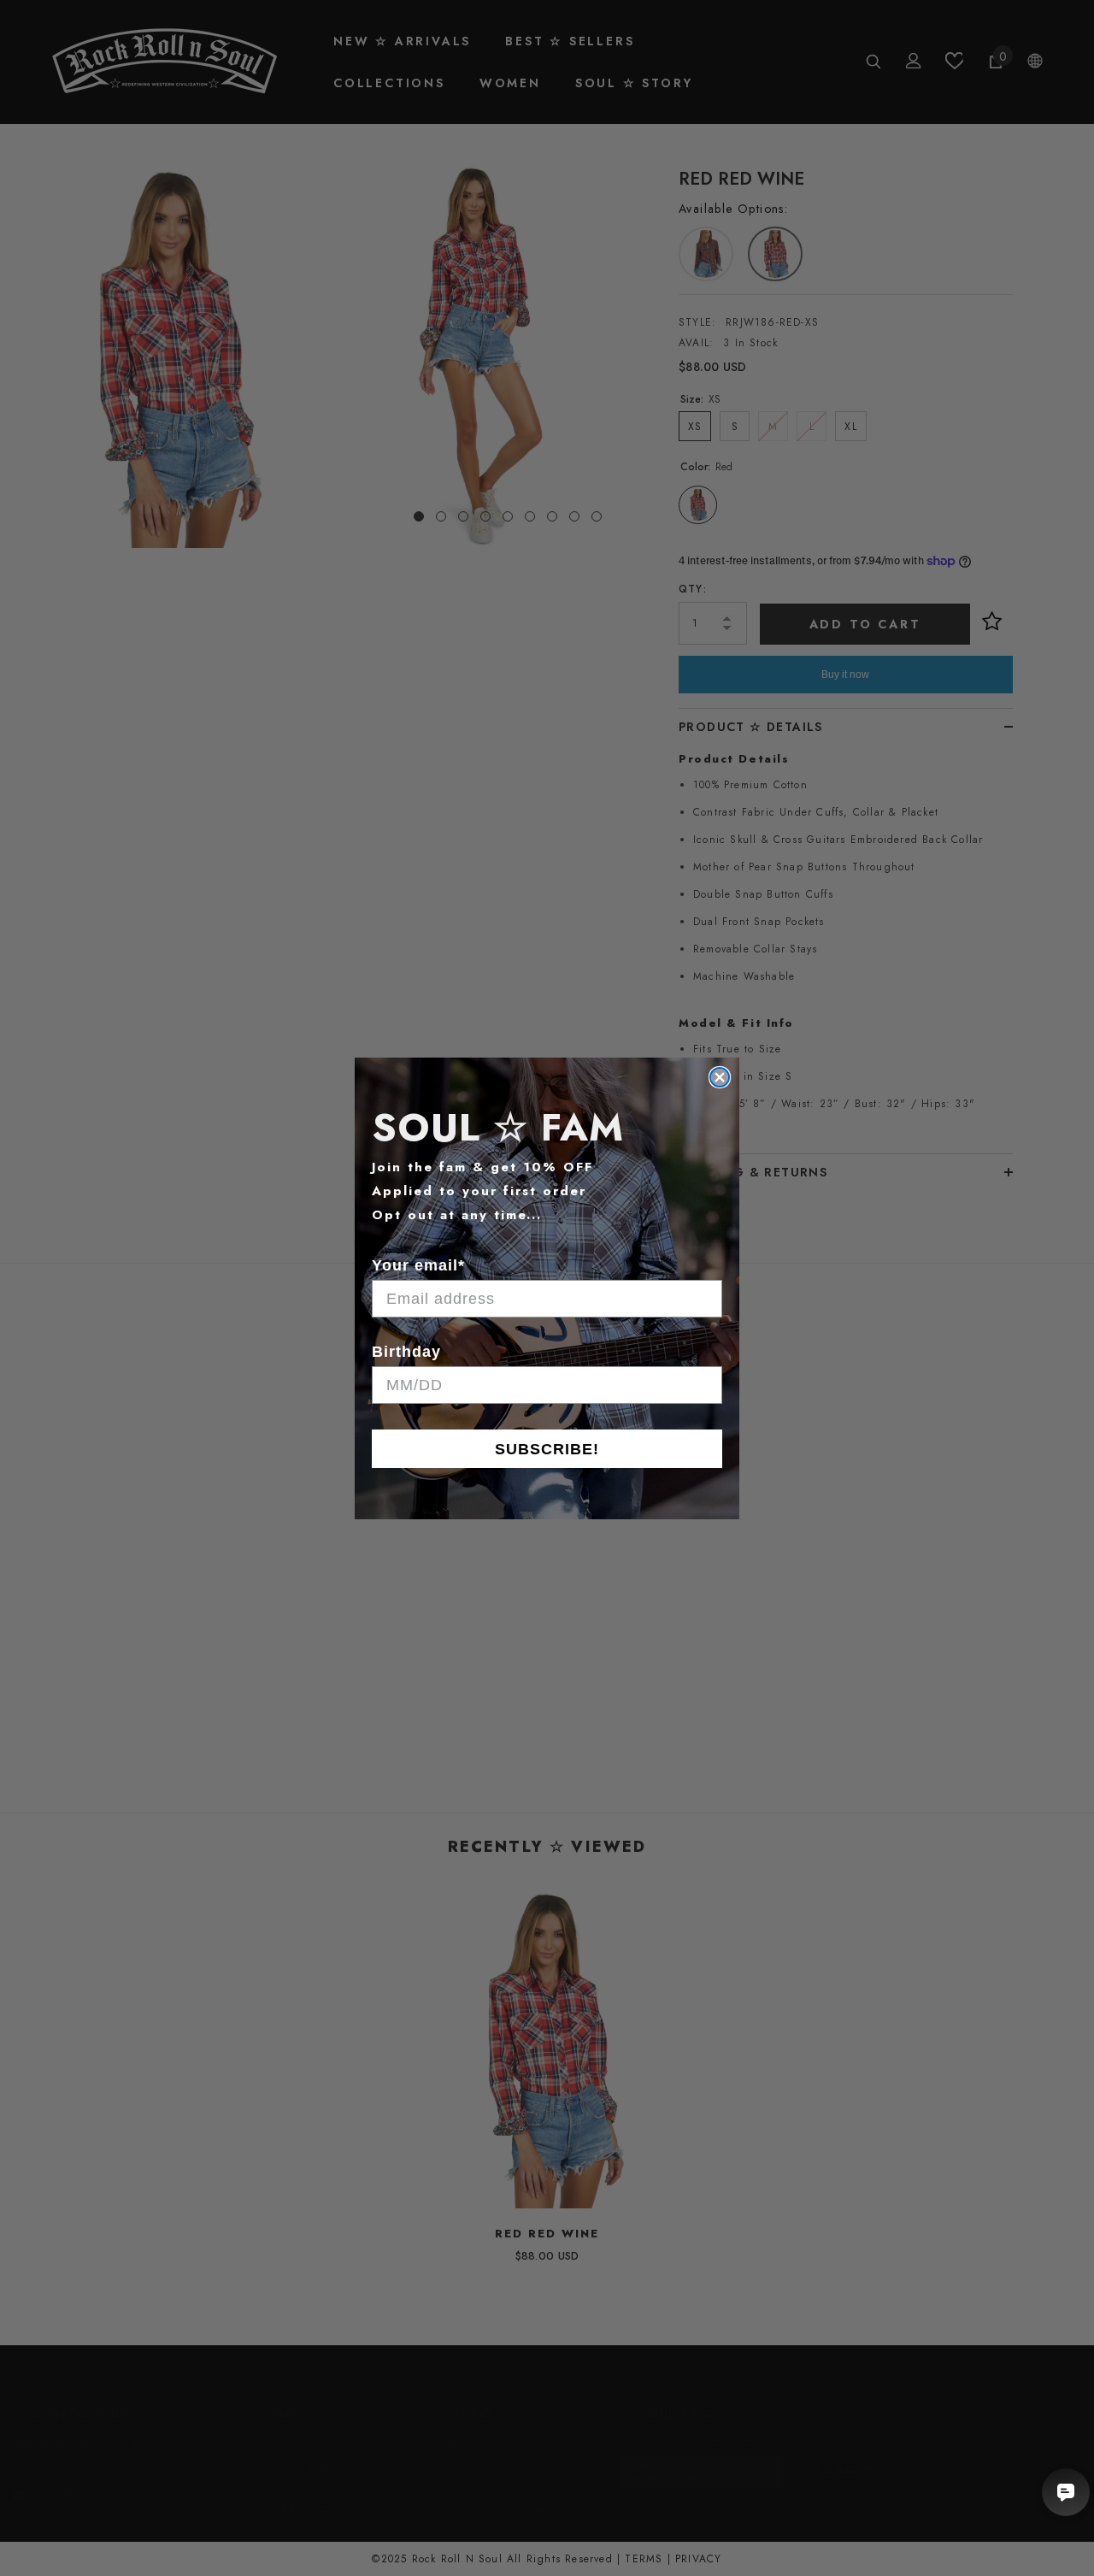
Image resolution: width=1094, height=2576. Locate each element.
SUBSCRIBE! (547, 1449)
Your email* (418, 1265)
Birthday (406, 1352)
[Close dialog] (720, 1077)
